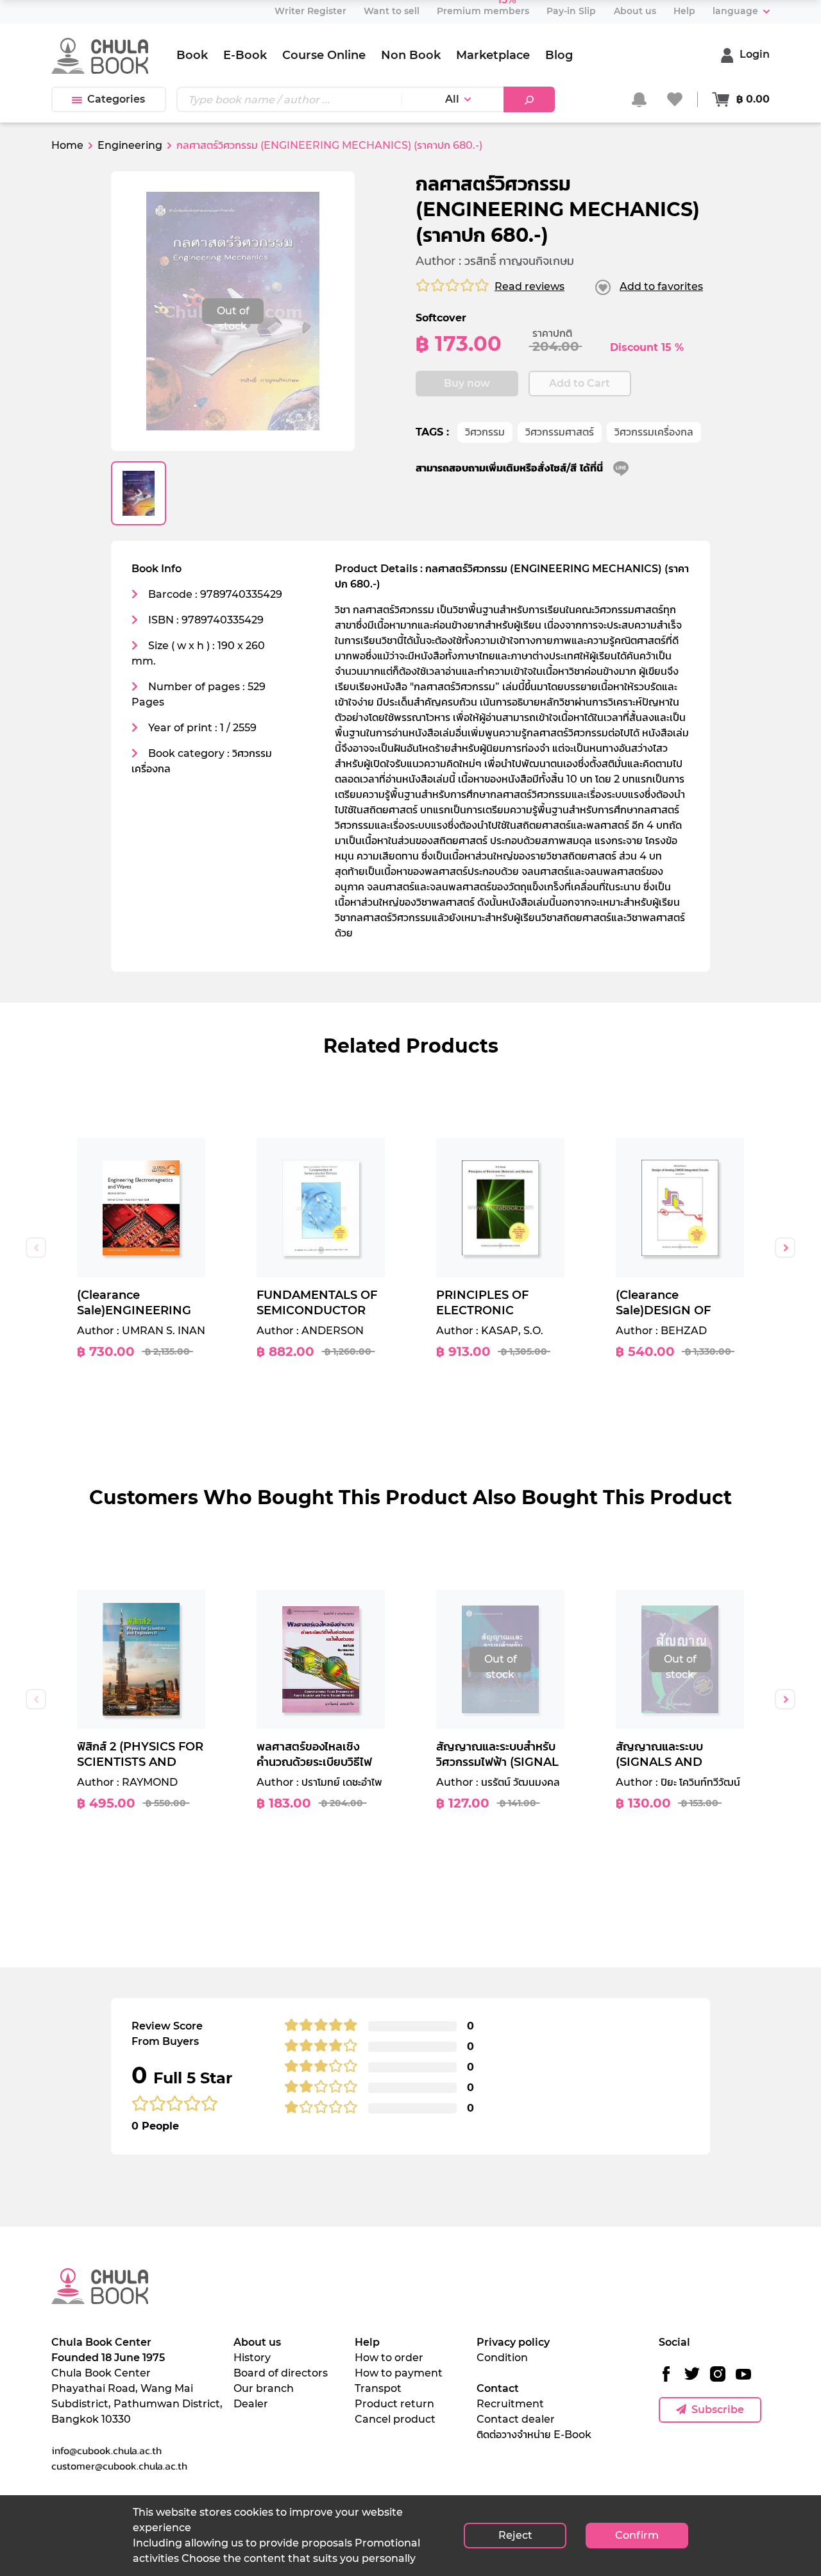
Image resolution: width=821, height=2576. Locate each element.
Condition (502, 2358)
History (252, 2358)
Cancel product (395, 2419)
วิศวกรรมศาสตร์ (560, 432)
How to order (389, 2358)
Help (367, 2342)
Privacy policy (513, 2342)
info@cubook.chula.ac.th (106, 2450)
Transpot (378, 2388)
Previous (36, 1248)
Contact (498, 2388)
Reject (515, 2535)
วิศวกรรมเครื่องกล (654, 432)
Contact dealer (516, 2419)
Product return (394, 2404)
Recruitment (510, 2404)
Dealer (251, 2404)
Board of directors (281, 2373)
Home (67, 145)
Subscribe (718, 2410)
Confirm (637, 2535)
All (452, 99)
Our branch (264, 2388)
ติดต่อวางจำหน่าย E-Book (534, 2435)
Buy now (467, 383)
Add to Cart (580, 383)
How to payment (399, 2373)
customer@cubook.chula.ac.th (119, 2466)
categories (116, 99)
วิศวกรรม (485, 432)
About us (257, 2342)
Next (785, 1248)
